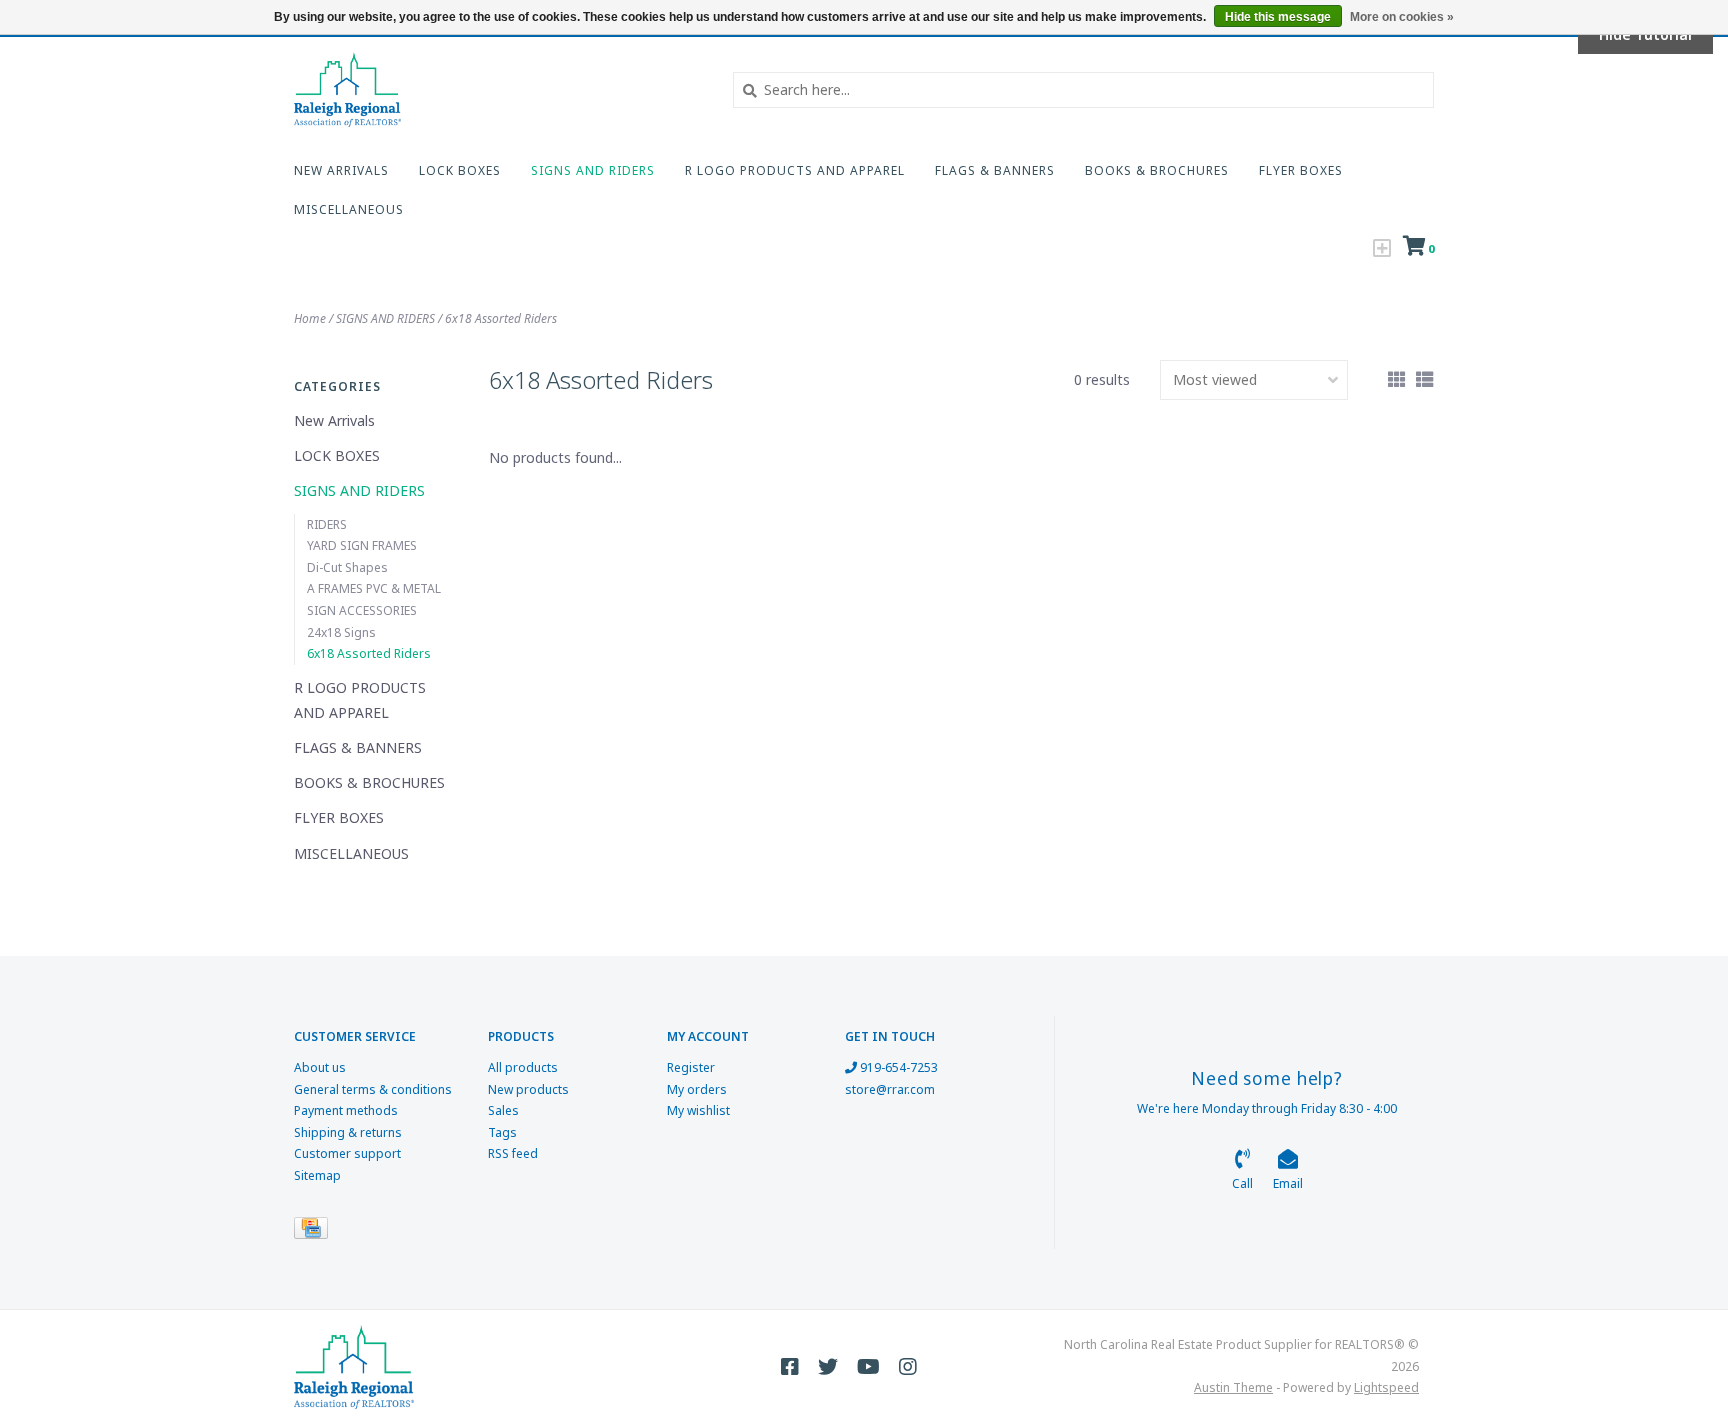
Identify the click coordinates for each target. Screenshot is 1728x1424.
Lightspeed (1386, 1387)
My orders (697, 1089)
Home (310, 318)
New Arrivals (341, 170)
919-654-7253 (897, 1067)
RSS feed (513, 1153)
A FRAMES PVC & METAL (374, 588)
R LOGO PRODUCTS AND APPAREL (795, 170)
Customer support (347, 1153)
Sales (503, 1110)
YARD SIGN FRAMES (362, 545)
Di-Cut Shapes (347, 567)
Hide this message (1278, 17)
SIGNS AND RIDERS (593, 170)
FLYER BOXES (1301, 170)
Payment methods (346, 1110)
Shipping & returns (348, 1132)
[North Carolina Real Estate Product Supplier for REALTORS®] (498, 89)
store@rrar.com (890, 1089)
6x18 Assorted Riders (501, 318)
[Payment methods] (314, 1231)
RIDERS (327, 524)
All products (523, 1067)
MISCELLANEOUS (349, 209)
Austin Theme (1233, 1387)
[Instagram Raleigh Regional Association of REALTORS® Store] (908, 1367)
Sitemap (317, 1175)
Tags (502, 1132)
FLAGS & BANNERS (995, 170)
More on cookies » (1402, 17)
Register (691, 1067)
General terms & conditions (373, 1089)
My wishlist (698, 1110)
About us (320, 1067)
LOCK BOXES (460, 170)
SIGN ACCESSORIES (362, 610)
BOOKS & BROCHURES (1157, 170)
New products (528, 1089)
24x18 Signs (341, 632)
